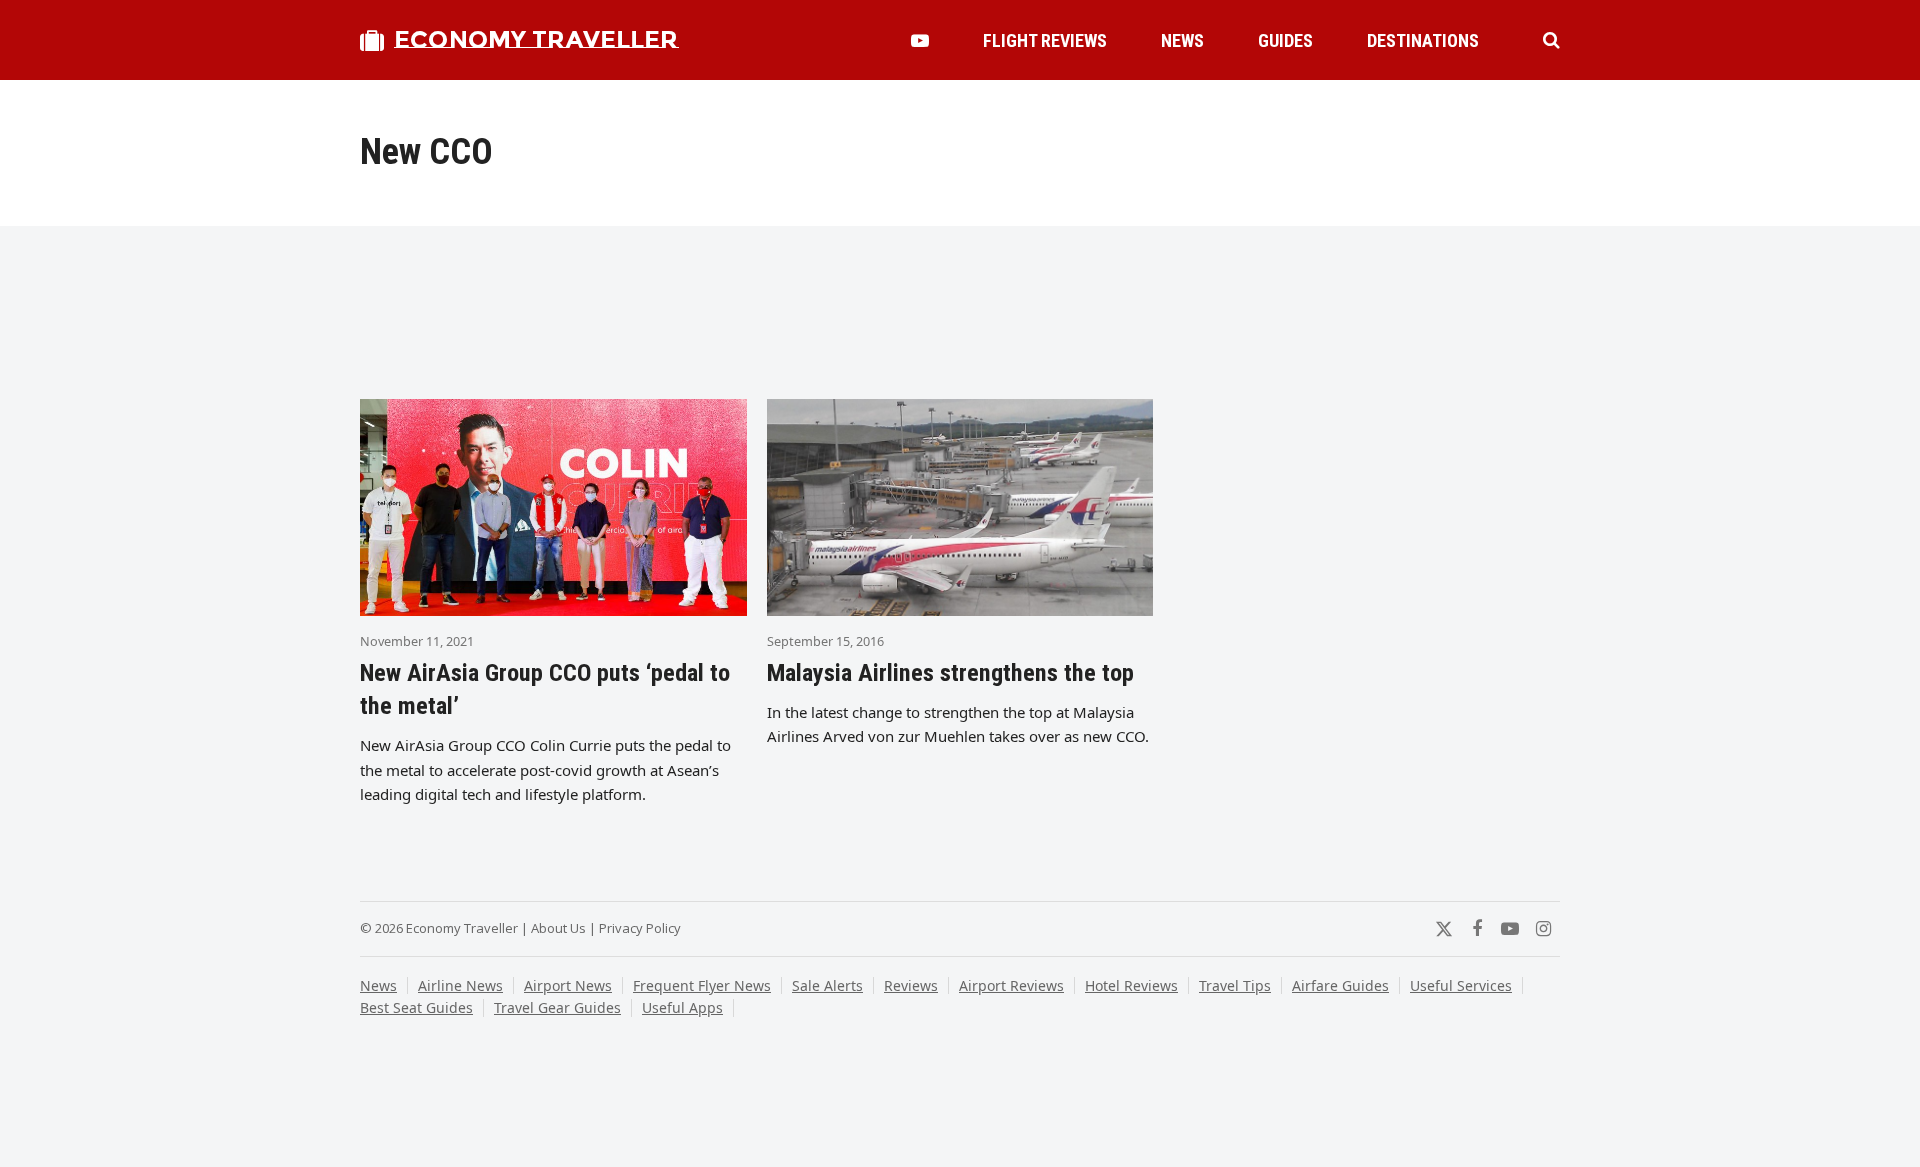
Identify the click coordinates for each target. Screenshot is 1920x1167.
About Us (558, 928)
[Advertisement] (960, 319)
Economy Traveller (536, 39)
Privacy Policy (640, 928)
